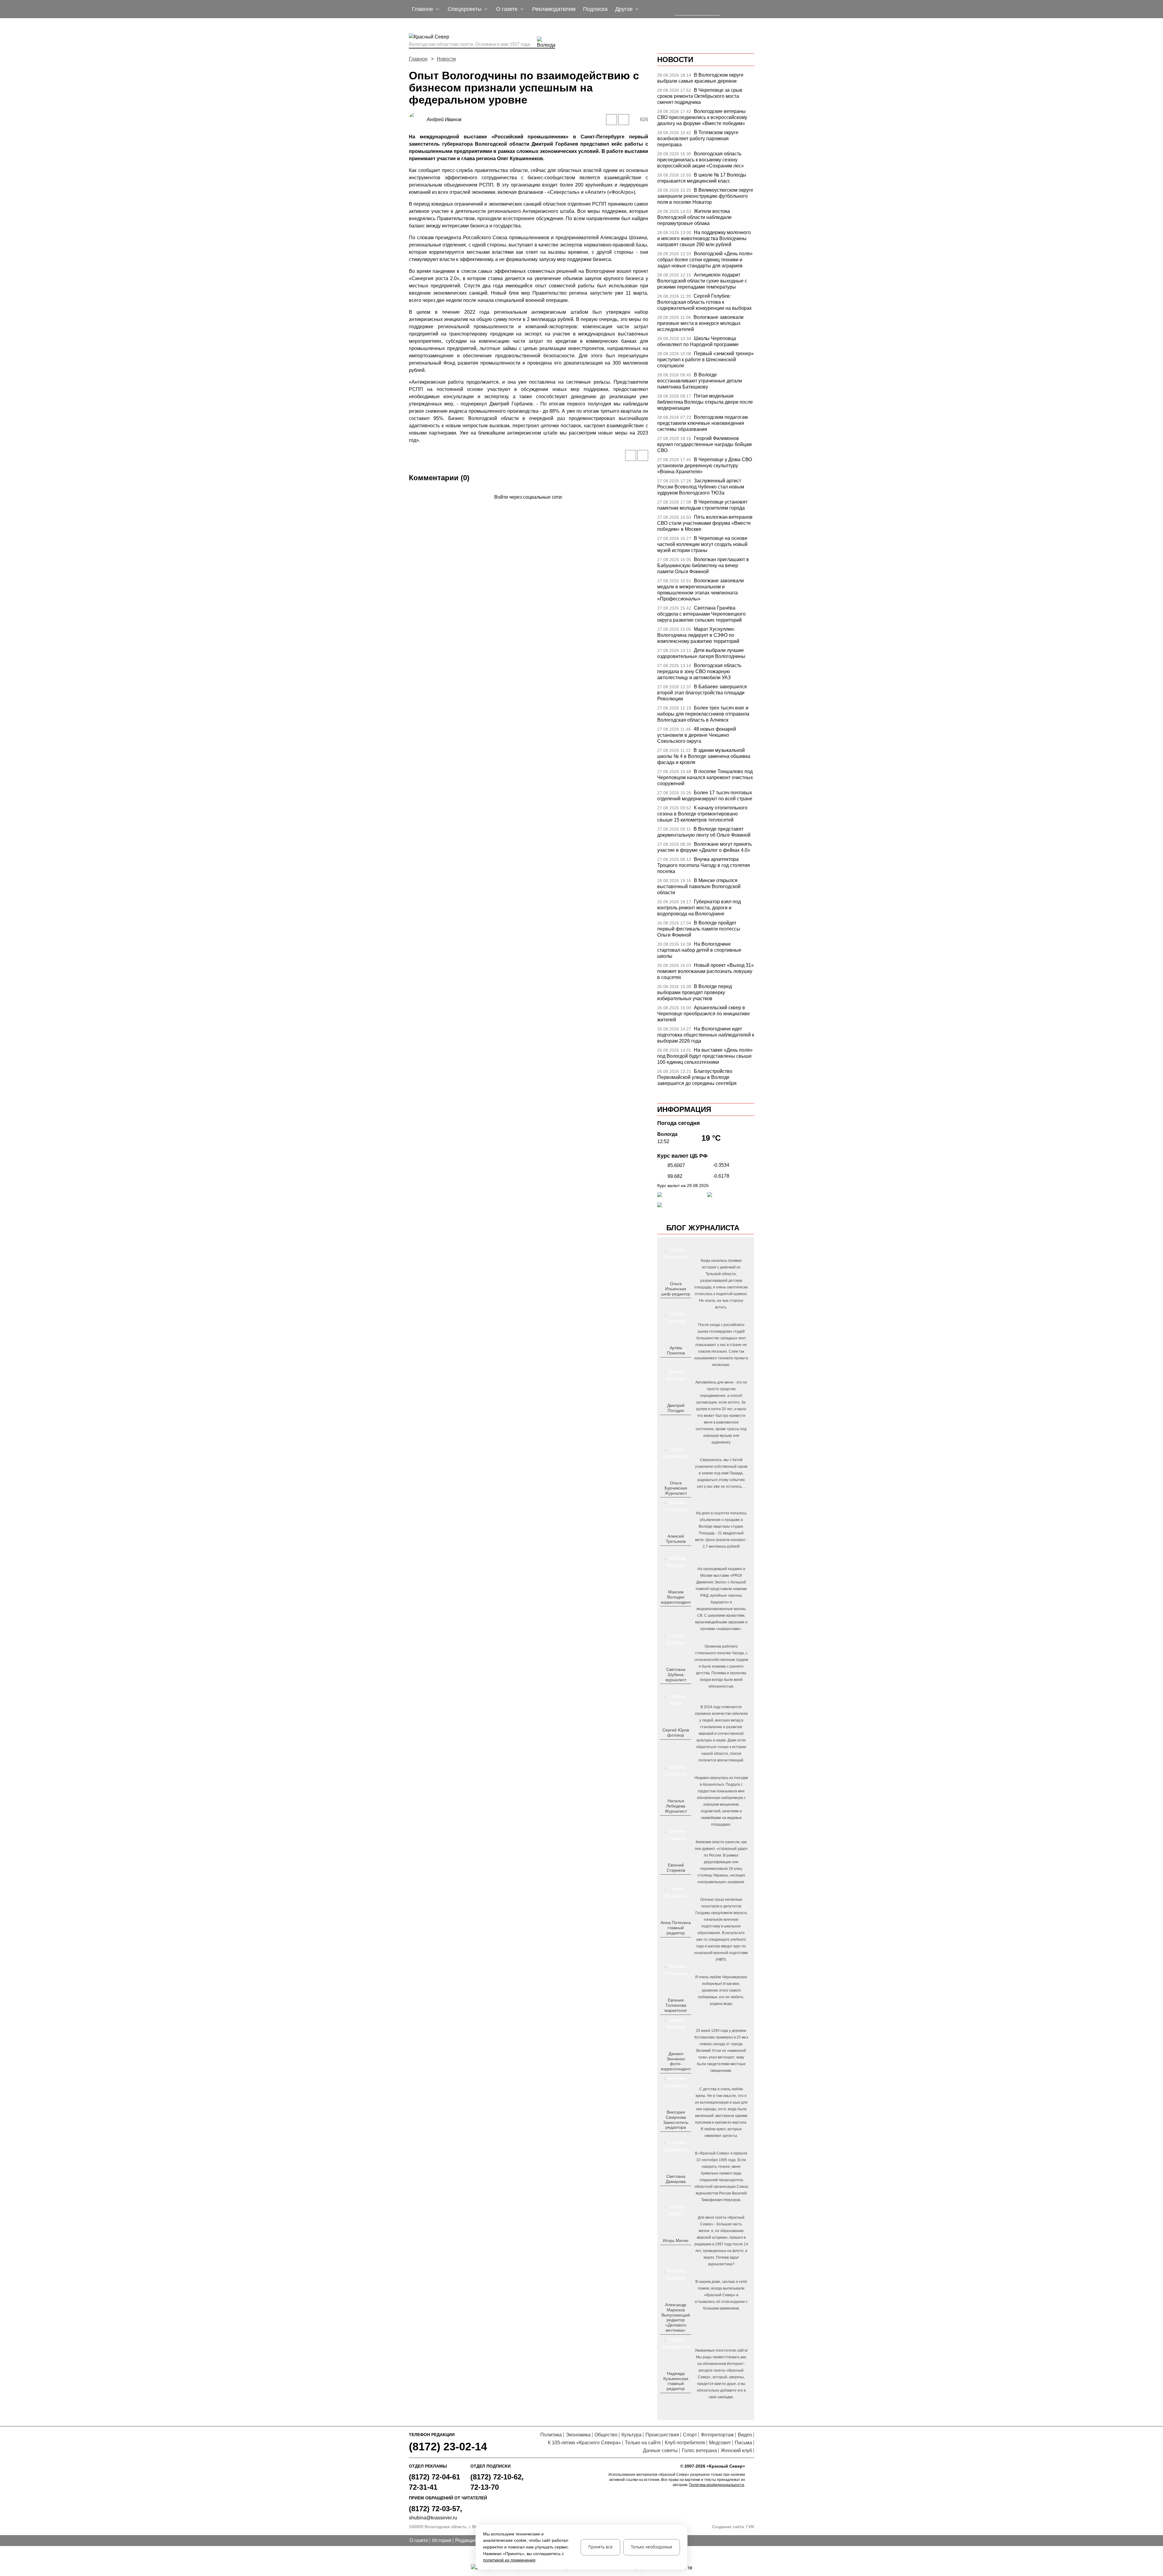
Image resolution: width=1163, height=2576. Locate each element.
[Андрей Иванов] (418, 119)
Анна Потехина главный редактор (676, 1928)
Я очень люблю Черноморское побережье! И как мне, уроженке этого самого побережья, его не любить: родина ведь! (721, 1990)
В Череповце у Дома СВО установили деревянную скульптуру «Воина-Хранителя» (705, 466)
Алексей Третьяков (676, 1539)
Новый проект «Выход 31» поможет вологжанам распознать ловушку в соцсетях (706, 971)
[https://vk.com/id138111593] (675, 1304)
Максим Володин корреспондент (676, 1597)
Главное (418, 59)
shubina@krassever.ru (433, 2518)
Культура (631, 2435)
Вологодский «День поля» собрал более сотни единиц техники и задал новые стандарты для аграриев (705, 260)
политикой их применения (509, 2560)
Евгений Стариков (676, 1868)
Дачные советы (660, 2450)
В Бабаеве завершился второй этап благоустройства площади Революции (702, 693)
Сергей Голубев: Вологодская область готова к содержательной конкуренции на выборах (704, 302)
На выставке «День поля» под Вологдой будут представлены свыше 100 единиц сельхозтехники (705, 1056)
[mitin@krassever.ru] (675, 2250)
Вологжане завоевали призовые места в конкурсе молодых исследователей (700, 323)
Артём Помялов (676, 1350)
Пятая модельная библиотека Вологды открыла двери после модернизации (705, 402)
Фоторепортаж (717, 2435)
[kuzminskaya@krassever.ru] (672, 2399)
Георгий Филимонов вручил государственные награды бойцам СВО (704, 444)
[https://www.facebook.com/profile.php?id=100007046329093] (681, 1304)
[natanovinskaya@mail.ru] (672, 1821)
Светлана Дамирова (676, 2179)
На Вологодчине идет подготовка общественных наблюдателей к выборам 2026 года (706, 1035)
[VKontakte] (527, 506)
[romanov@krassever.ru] (675, 1612)
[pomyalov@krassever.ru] (675, 1363)
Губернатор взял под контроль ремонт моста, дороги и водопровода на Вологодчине (699, 908)
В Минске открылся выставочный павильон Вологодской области (699, 886)
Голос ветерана (699, 2450)
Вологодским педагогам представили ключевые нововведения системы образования (702, 423)
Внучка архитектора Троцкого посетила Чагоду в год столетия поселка (704, 865)
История (442, 2540)
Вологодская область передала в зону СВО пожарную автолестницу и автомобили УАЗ (699, 671)
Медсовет (720, 2443)
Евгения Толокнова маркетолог (676, 2005)
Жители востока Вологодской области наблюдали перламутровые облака (694, 217)
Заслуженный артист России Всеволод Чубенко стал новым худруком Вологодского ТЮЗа (701, 487)
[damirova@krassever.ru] (675, 2191)
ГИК (750, 2527)
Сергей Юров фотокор (676, 1733)
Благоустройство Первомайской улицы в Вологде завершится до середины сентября (697, 1077)
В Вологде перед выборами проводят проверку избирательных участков (694, 992)
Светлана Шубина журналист (676, 1675)
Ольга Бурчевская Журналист (676, 1488)
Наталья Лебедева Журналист (676, 1806)
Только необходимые (652, 2547)
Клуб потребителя (685, 2443)
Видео (745, 2435)
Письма (743, 2443)
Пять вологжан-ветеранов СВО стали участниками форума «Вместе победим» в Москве (705, 523)
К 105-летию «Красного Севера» (584, 2443)
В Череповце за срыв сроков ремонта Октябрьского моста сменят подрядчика (700, 96)
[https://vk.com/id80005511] (678, 2399)
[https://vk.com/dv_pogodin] (675, 1420)
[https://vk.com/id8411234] (678, 1821)
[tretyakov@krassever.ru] (675, 1551)
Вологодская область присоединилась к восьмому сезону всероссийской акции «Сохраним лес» (701, 160)
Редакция (466, 2540)
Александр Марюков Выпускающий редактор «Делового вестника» (676, 2317)
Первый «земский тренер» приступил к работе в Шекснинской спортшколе (706, 360)
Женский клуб (736, 2450)
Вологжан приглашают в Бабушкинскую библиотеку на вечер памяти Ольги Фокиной (703, 565)
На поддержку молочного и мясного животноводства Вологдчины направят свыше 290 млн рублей (704, 238)
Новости (446, 59)
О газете (419, 2540)
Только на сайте (643, 2443)
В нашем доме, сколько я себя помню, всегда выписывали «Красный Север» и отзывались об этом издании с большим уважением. (721, 2295)
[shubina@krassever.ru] (675, 1689)
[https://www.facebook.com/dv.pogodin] (681, 1420)
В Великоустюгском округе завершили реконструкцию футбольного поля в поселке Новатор (705, 196)
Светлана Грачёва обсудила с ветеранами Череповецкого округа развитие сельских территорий (701, 614)
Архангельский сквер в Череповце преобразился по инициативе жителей (704, 1014)
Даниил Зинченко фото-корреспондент (676, 2061)
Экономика (578, 2435)
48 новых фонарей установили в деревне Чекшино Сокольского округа (697, 735)
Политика (551, 2435)
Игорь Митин (676, 2240)
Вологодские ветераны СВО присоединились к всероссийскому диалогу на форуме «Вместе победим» (702, 117)
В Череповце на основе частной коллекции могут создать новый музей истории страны (702, 544)
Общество (606, 2435)
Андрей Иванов (444, 119)
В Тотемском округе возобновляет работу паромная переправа (698, 139)
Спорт (690, 2435)
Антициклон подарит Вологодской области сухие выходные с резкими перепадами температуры (702, 281)
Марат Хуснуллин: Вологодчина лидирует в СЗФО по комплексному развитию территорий (698, 635)
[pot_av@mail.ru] (675, 1943)
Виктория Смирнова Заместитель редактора (676, 2120)
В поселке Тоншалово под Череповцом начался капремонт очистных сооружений (705, 777)
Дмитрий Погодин (676, 1408)
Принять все (600, 2547)
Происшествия (662, 2435)
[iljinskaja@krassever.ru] (669, 1304)
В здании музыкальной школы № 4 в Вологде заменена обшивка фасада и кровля (704, 756)
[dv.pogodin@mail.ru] (669, 1420)
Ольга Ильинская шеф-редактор (676, 1289)
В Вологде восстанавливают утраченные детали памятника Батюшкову (700, 381)
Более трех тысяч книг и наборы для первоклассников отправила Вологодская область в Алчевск (703, 714)
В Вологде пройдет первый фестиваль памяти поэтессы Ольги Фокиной (699, 929)
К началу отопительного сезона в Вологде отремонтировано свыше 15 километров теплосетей (702, 814)
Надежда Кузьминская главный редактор (676, 2381)
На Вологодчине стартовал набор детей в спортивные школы (699, 950)
